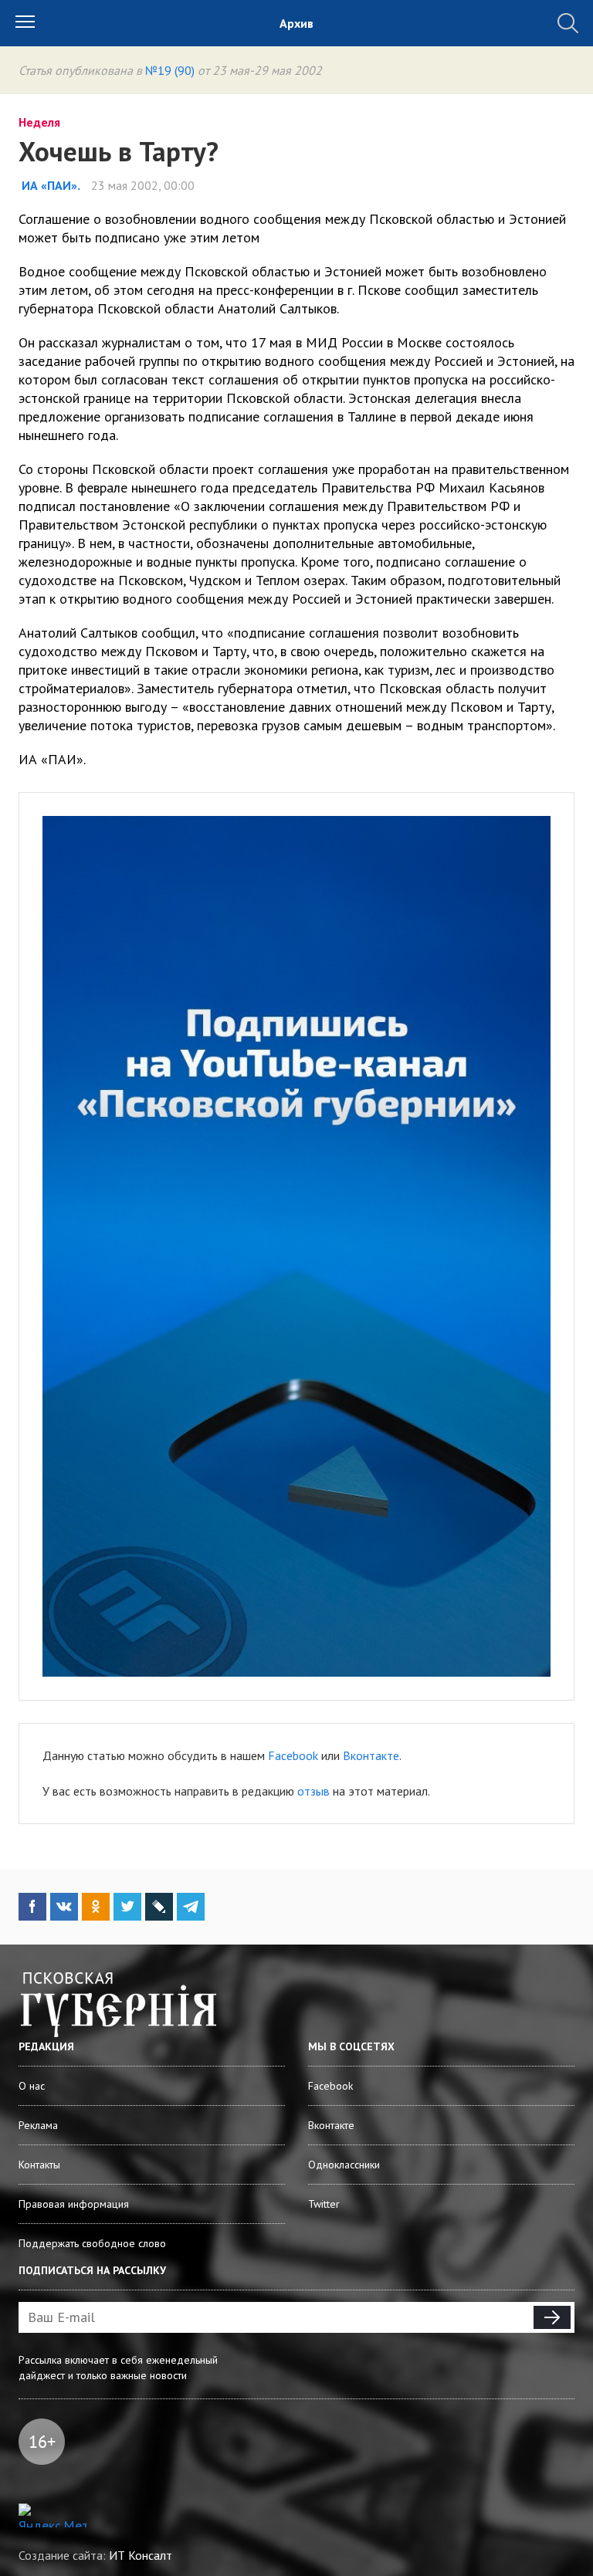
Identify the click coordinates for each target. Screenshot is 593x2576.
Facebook (293, 1755)
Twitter (324, 2204)
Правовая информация (74, 2204)
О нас (32, 2086)
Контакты (39, 2165)
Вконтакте (371, 1755)
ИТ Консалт (141, 2555)
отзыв (313, 1791)
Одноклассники (344, 2165)
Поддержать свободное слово (92, 2243)
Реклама (38, 2125)
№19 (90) (170, 70)
